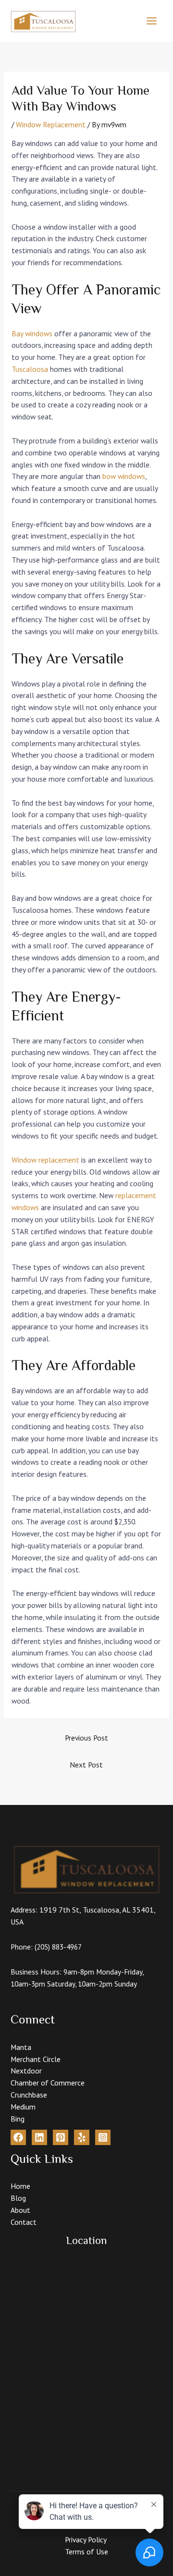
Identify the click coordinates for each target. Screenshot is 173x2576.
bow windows (124, 476)
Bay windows (32, 333)
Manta (21, 2047)
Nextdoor (26, 2071)
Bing (18, 2119)
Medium (23, 2107)
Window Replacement (51, 124)
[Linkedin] (39, 2137)
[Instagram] (103, 2137)
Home (20, 2186)
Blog (18, 2198)
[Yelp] (82, 2137)
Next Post (86, 1765)
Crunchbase (29, 2095)
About (20, 2210)
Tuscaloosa (30, 369)
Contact (24, 2222)
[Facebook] (18, 2137)
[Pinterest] (61, 2137)
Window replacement (45, 1160)
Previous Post (86, 1738)
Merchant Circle (36, 2059)
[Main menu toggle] (152, 21)
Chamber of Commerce (48, 2083)
